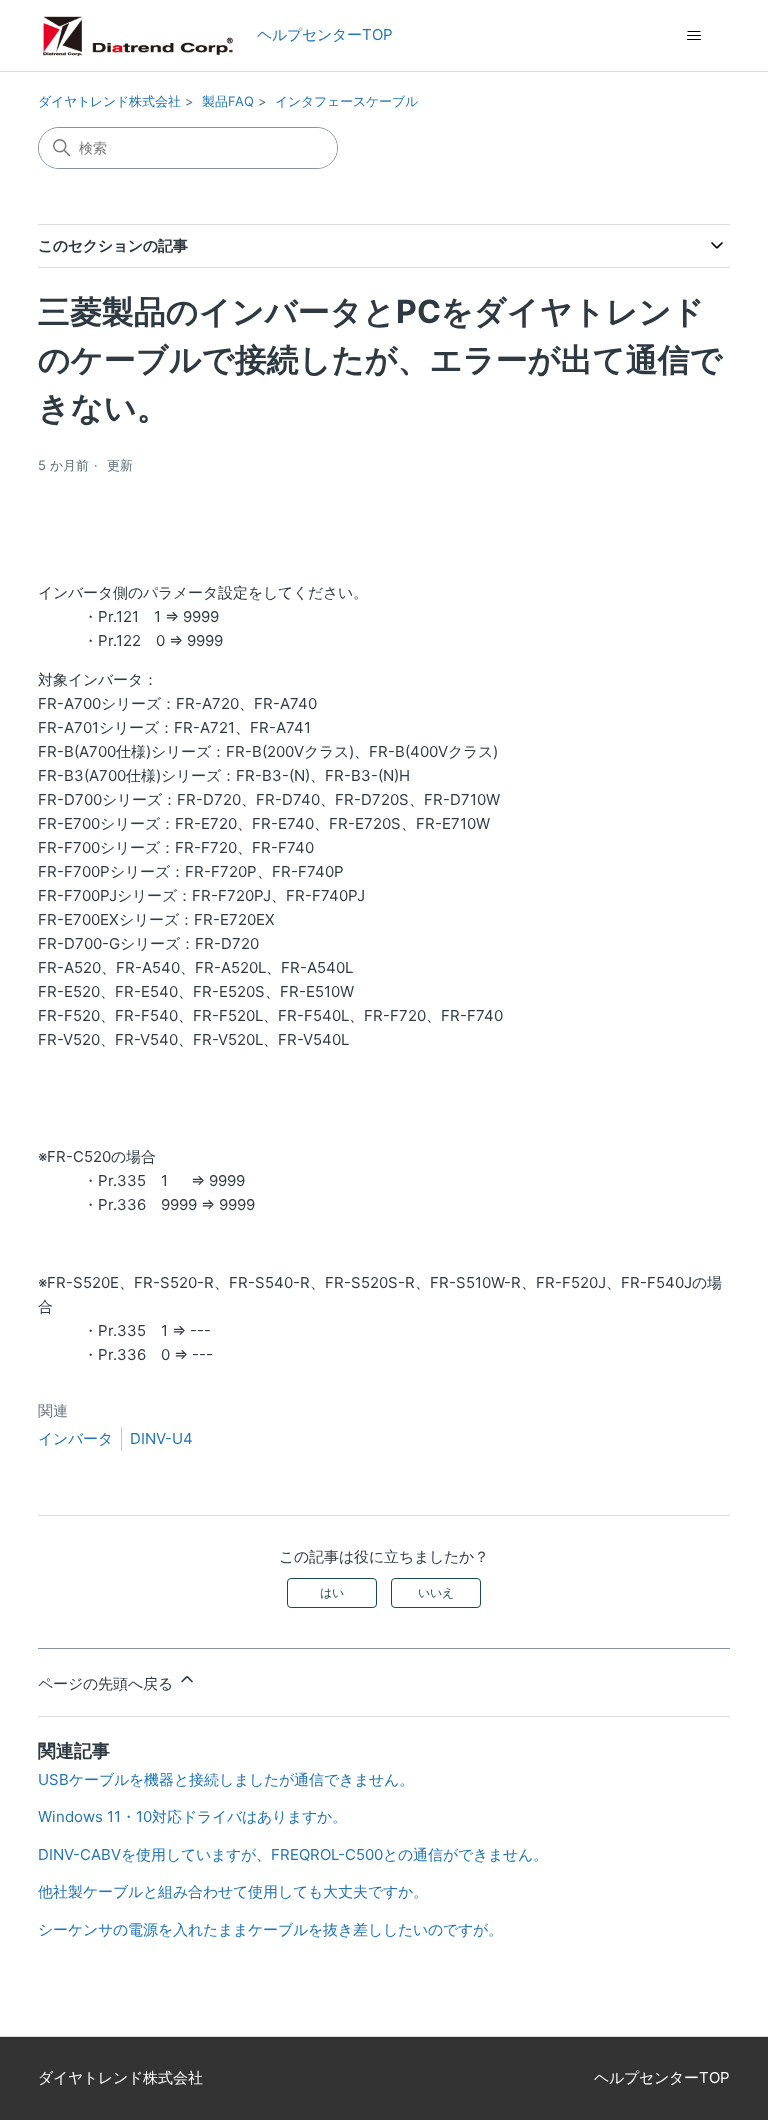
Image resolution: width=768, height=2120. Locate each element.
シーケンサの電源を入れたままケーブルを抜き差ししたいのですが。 (270, 1929)
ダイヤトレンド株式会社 (109, 101)
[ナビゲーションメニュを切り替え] (694, 36)
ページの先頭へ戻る (107, 1683)
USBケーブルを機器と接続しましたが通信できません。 (226, 1779)
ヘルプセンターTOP (317, 34)
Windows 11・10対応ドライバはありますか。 (192, 1816)
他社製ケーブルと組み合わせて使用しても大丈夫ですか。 (233, 1891)
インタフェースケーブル (346, 101)
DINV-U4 (161, 1438)
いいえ (436, 1592)
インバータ (75, 1438)
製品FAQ (228, 101)
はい (332, 1592)
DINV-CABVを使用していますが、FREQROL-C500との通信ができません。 (293, 1854)
